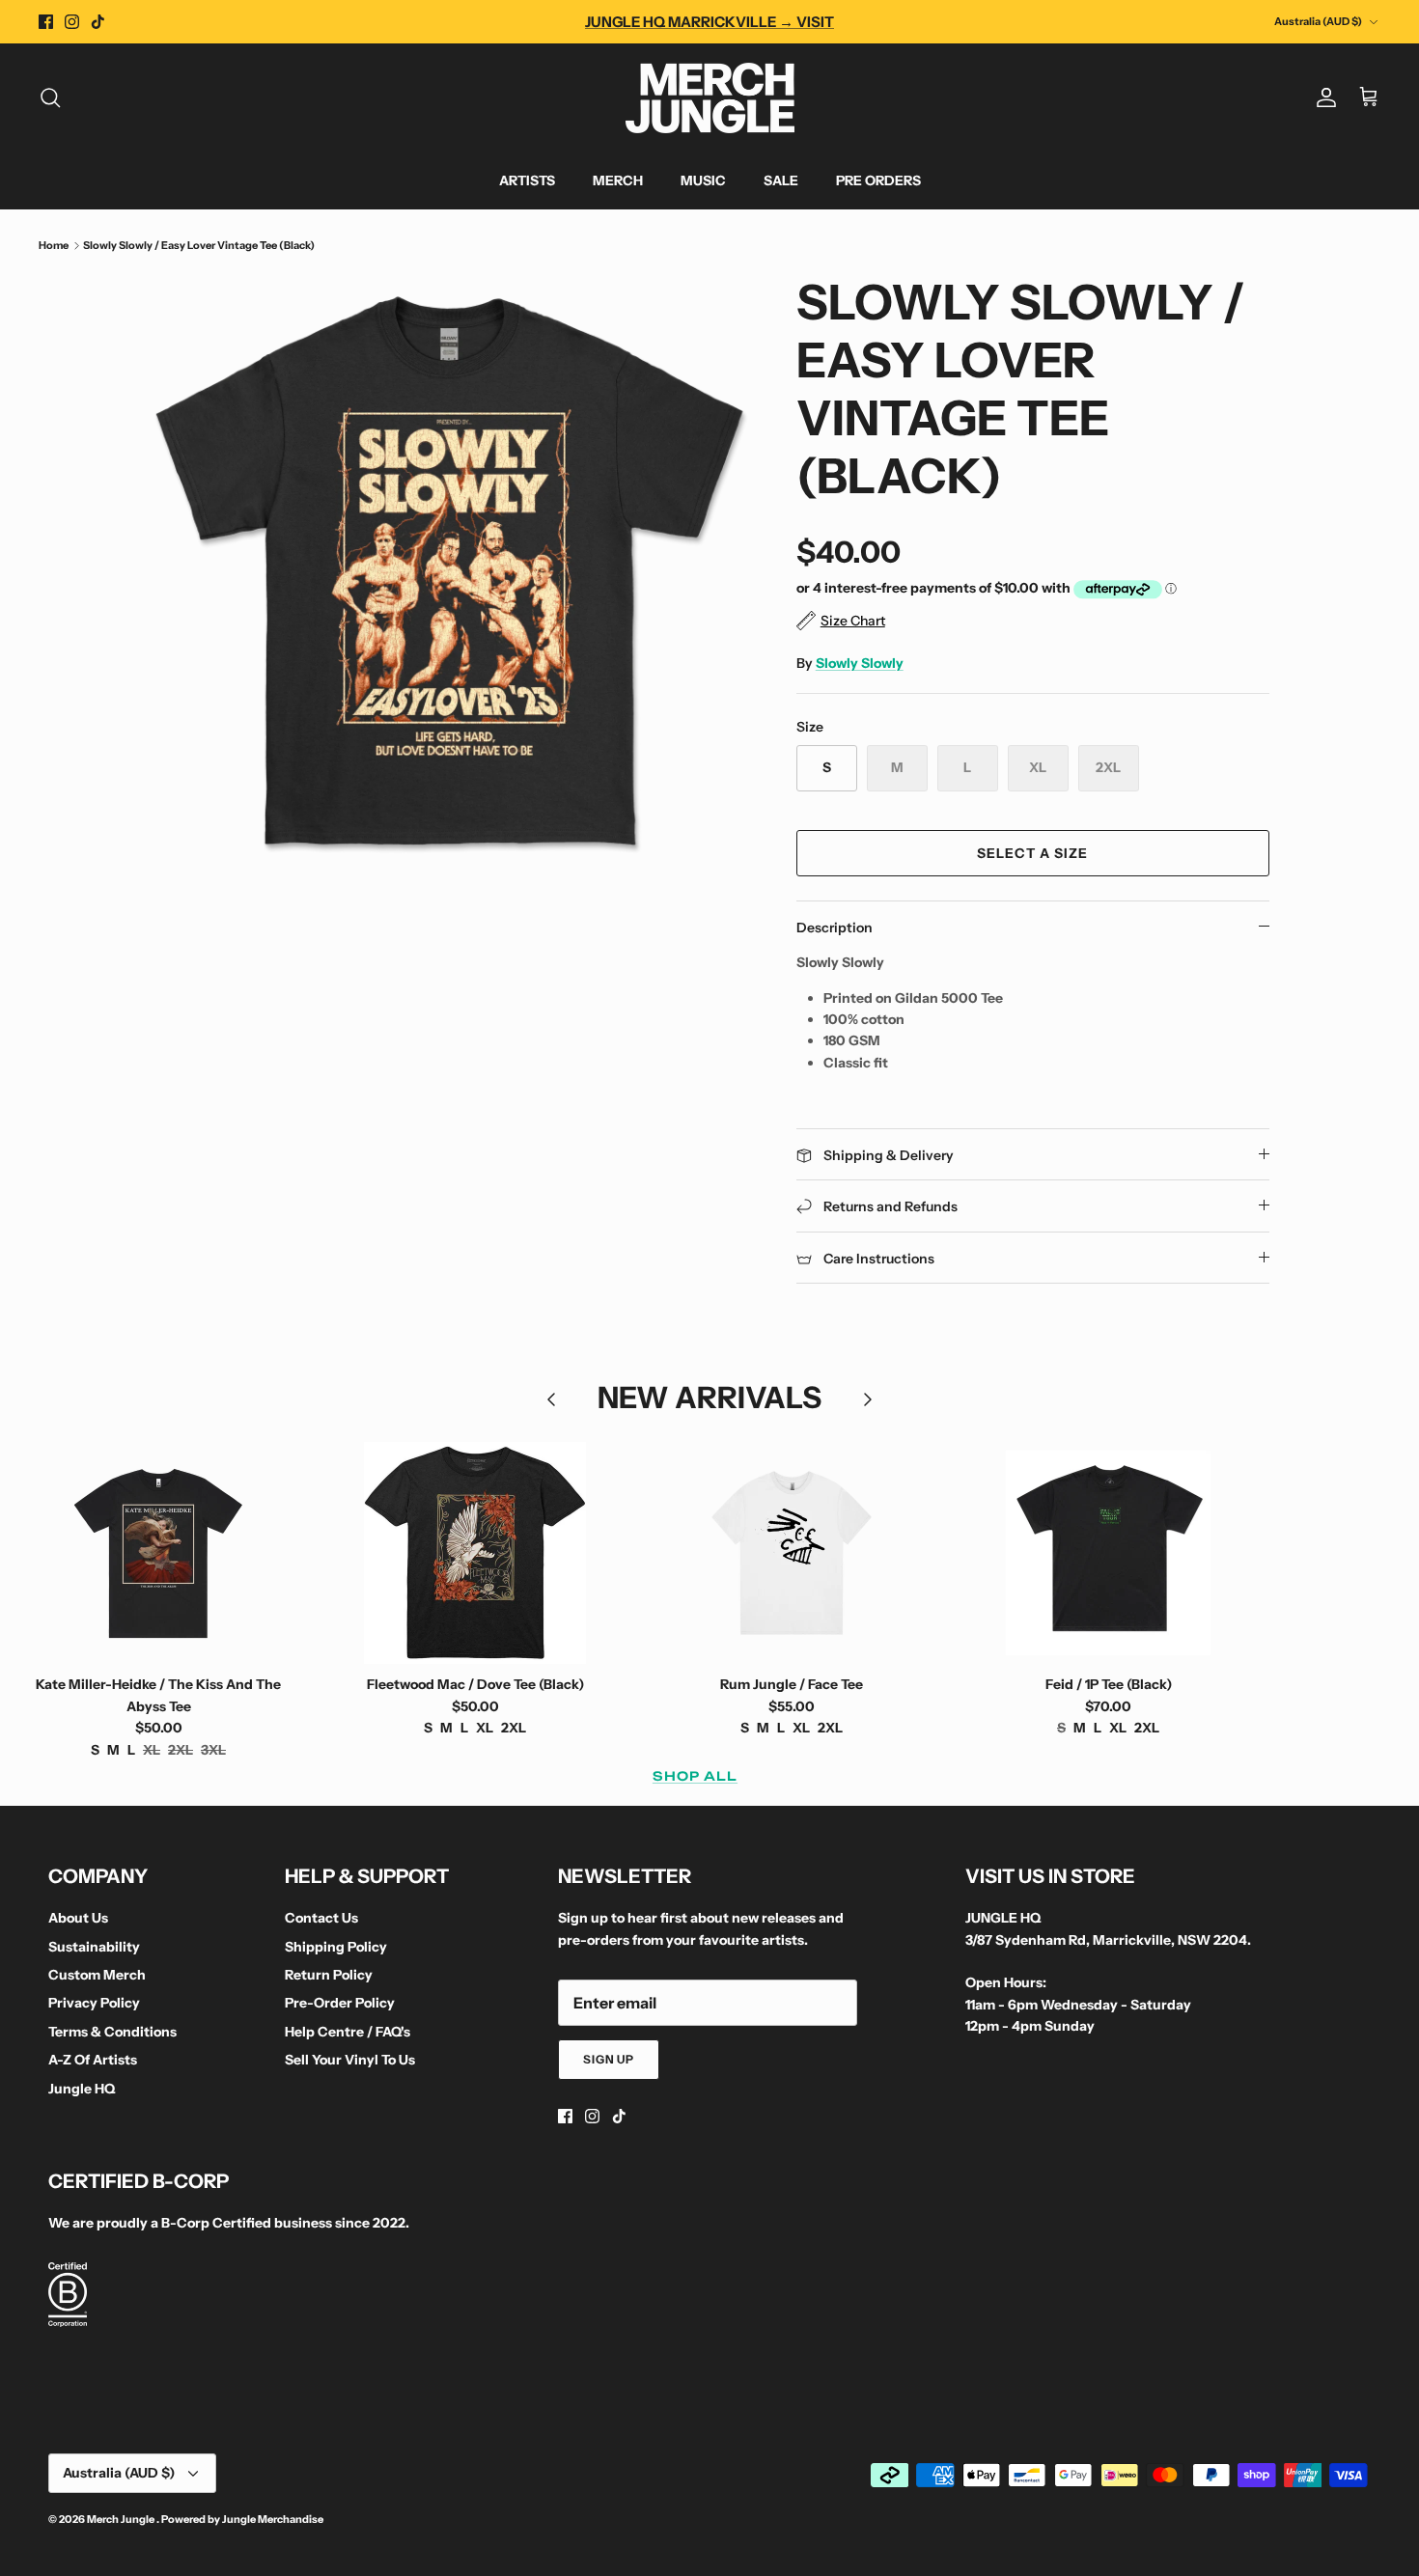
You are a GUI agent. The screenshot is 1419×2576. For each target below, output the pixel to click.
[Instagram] (72, 22)
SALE (781, 180)
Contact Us (321, 1918)
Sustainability (94, 1947)
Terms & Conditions (112, 2032)
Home (54, 245)
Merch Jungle (122, 2519)
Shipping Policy (336, 1947)
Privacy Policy (94, 2003)
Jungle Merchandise (273, 2519)
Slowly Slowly (860, 663)
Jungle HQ (82, 2089)
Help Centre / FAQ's (348, 2032)
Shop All (695, 1776)
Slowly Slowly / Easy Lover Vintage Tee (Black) (199, 245)
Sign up (609, 2059)
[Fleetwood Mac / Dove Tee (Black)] (475, 1553)
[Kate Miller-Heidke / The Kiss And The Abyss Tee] (158, 1553)
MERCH (618, 180)
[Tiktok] (98, 22)
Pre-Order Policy (340, 2003)
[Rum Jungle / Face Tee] (792, 1553)
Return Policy (329, 1975)
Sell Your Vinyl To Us (350, 2060)
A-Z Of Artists (93, 2060)
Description (835, 928)
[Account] (1322, 97)
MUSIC (703, 180)
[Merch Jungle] (710, 98)
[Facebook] (46, 22)
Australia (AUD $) (1318, 21)
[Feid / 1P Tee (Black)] (1108, 1553)
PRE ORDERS (878, 180)
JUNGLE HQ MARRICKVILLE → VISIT (709, 22)
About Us (78, 1918)
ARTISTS (527, 180)
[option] (452, 575)
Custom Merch (97, 1975)
